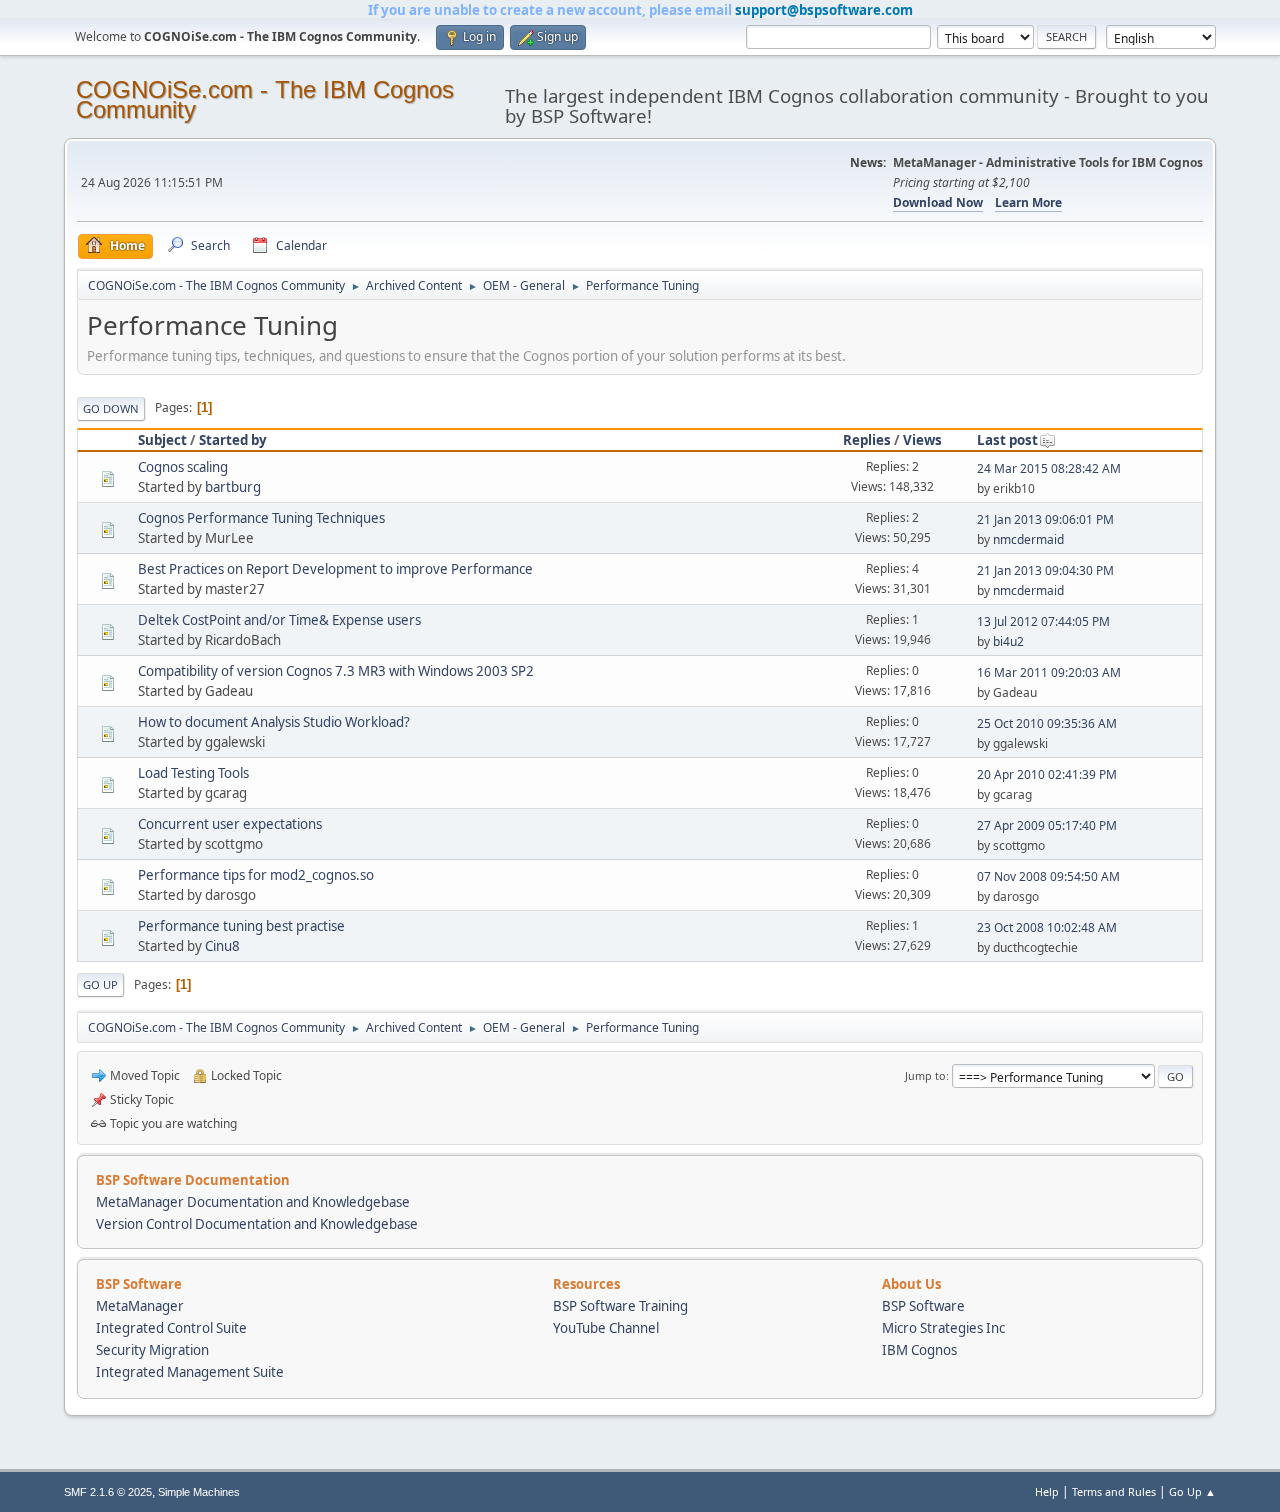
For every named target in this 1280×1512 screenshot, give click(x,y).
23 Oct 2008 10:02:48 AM (1047, 927)
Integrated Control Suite (171, 1328)
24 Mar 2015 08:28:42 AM (1049, 468)
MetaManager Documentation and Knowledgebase (253, 1202)
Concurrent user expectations (230, 824)
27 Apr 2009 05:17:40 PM (1047, 825)
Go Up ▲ (1192, 1491)
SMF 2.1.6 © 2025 (108, 1492)
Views (922, 440)
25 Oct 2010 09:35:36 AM (1047, 723)
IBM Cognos (919, 1350)
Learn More (1028, 202)
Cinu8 (222, 946)
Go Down (111, 408)
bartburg (233, 487)
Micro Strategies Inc (943, 1328)
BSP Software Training (620, 1306)
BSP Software (923, 1306)
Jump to (925, 1075)
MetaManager (140, 1306)
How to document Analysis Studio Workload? (274, 722)
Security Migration (152, 1350)
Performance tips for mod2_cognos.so (256, 875)
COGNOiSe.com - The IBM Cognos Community (265, 99)
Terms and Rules (1114, 1491)
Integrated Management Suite (190, 1372)
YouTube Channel (606, 1328)
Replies (867, 440)
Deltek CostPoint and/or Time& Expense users (279, 620)
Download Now (938, 202)
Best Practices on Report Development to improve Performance (335, 569)
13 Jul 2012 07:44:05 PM (1043, 621)
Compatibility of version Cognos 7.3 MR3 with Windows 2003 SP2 (336, 671)
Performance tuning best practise (241, 926)
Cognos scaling (183, 467)
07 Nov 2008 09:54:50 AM (1048, 876)
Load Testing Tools (193, 773)
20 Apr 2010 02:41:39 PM (1047, 774)
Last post (1007, 440)
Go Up (100, 984)
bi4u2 (1008, 641)
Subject (162, 440)
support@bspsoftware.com (824, 10)
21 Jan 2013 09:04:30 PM (1045, 570)
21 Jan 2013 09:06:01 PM (1045, 519)
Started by (233, 440)
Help (1047, 1491)
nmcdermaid (1028, 539)
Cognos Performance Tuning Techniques (261, 518)
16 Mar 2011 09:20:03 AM (1049, 672)
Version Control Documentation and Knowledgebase (257, 1224)
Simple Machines (199, 1492)
